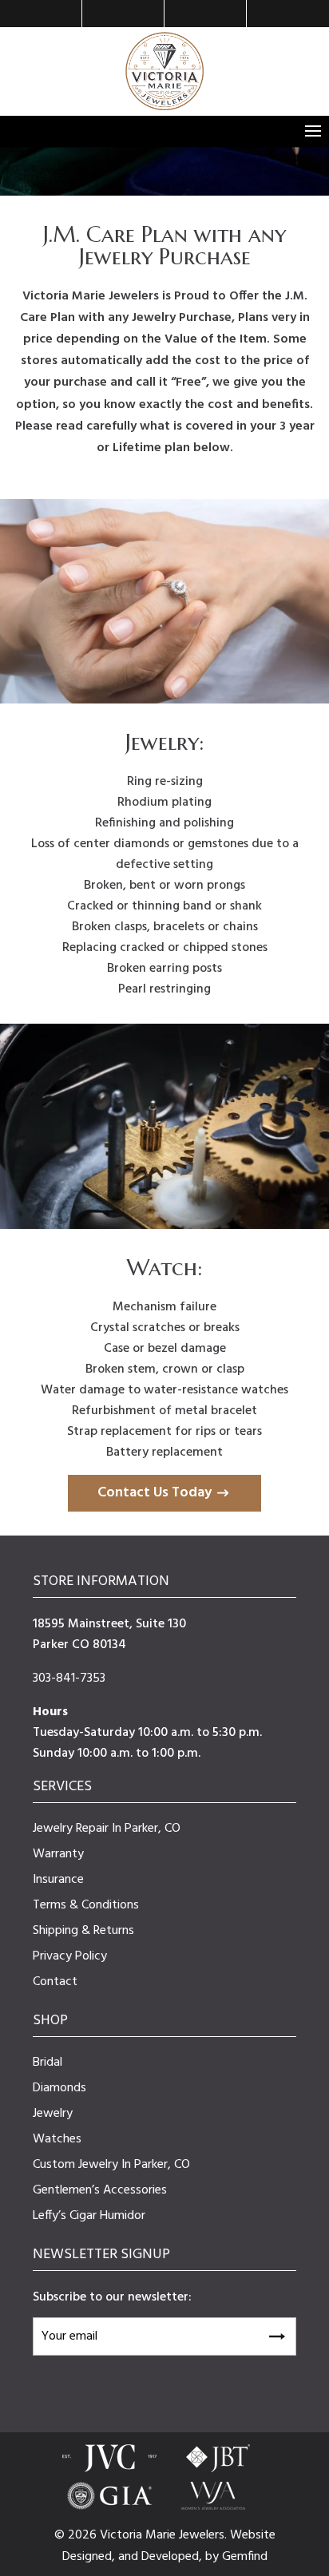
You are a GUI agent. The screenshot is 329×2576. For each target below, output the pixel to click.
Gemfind (245, 2557)
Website (253, 2535)
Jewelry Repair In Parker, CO (107, 1829)
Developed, (173, 2557)
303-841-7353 (69, 1678)
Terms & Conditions (86, 1905)
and (130, 2557)
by (214, 2557)
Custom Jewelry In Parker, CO (111, 2165)
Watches (57, 2139)
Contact (55, 1982)
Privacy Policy (70, 1956)
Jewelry (53, 2114)
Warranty (58, 1854)
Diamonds (59, 2088)
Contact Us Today (155, 1493)
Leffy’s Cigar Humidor (89, 2216)
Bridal (48, 2063)
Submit (276, 2334)
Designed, (90, 2557)
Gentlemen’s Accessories (100, 2190)
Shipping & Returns (83, 1931)
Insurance (58, 1880)
